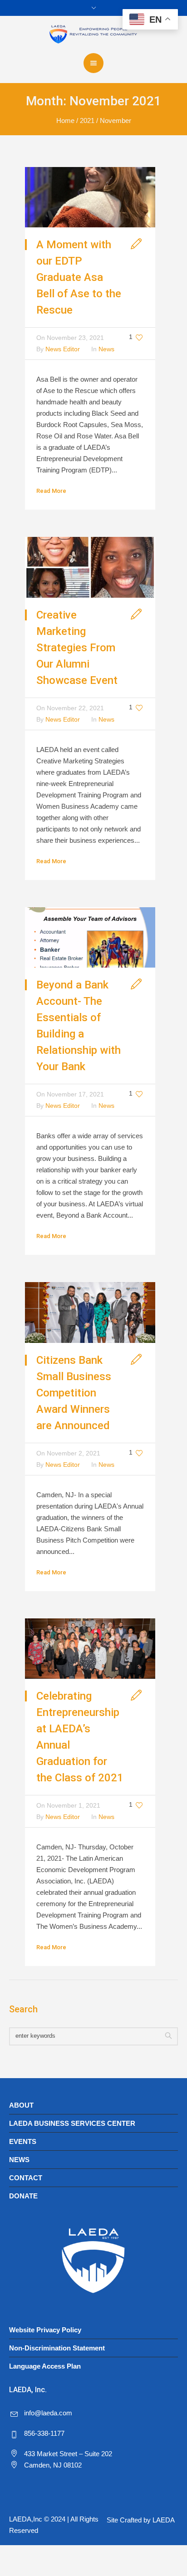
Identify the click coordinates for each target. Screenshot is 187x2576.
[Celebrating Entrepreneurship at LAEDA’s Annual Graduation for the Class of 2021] (90, 1648)
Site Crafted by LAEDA (141, 2520)
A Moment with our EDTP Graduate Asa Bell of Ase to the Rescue (79, 277)
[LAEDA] (93, 34)
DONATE (23, 2196)
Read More (51, 491)
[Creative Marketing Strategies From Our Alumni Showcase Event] (90, 567)
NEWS (19, 2160)
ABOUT (21, 2105)
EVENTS (23, 2141)
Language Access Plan (45, 2366)
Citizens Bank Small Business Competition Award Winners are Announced (74, 1393)
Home (65, 120)
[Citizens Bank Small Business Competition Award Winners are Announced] (90, 1312)
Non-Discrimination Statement (57, 2348)
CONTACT (26, 2178)
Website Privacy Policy (45, 2330)
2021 (87, 120)
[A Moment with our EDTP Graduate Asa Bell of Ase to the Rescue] (90, 197)
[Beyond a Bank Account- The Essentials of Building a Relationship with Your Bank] (90, 937)
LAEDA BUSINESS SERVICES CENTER (72, 2123)
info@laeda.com (48, 2413)
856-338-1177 (44, 2433)
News (106, 349)
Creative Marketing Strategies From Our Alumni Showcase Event (77, 648)
